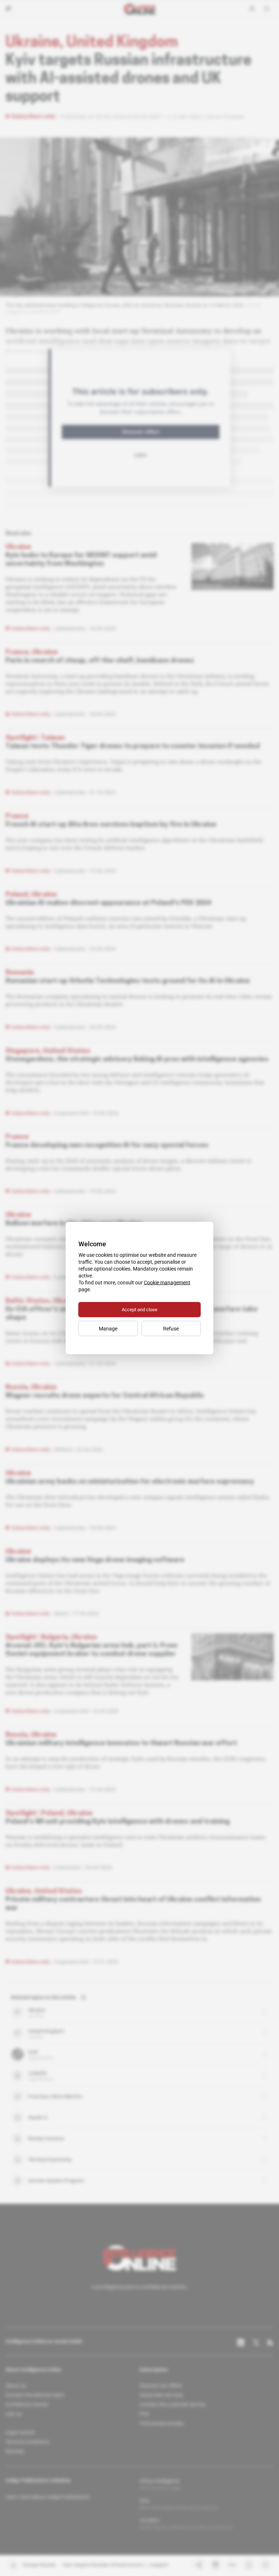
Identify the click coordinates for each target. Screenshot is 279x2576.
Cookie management (167, 1283)
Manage (108, 1329)
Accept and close (139, 1310)
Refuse (171, 1329)
